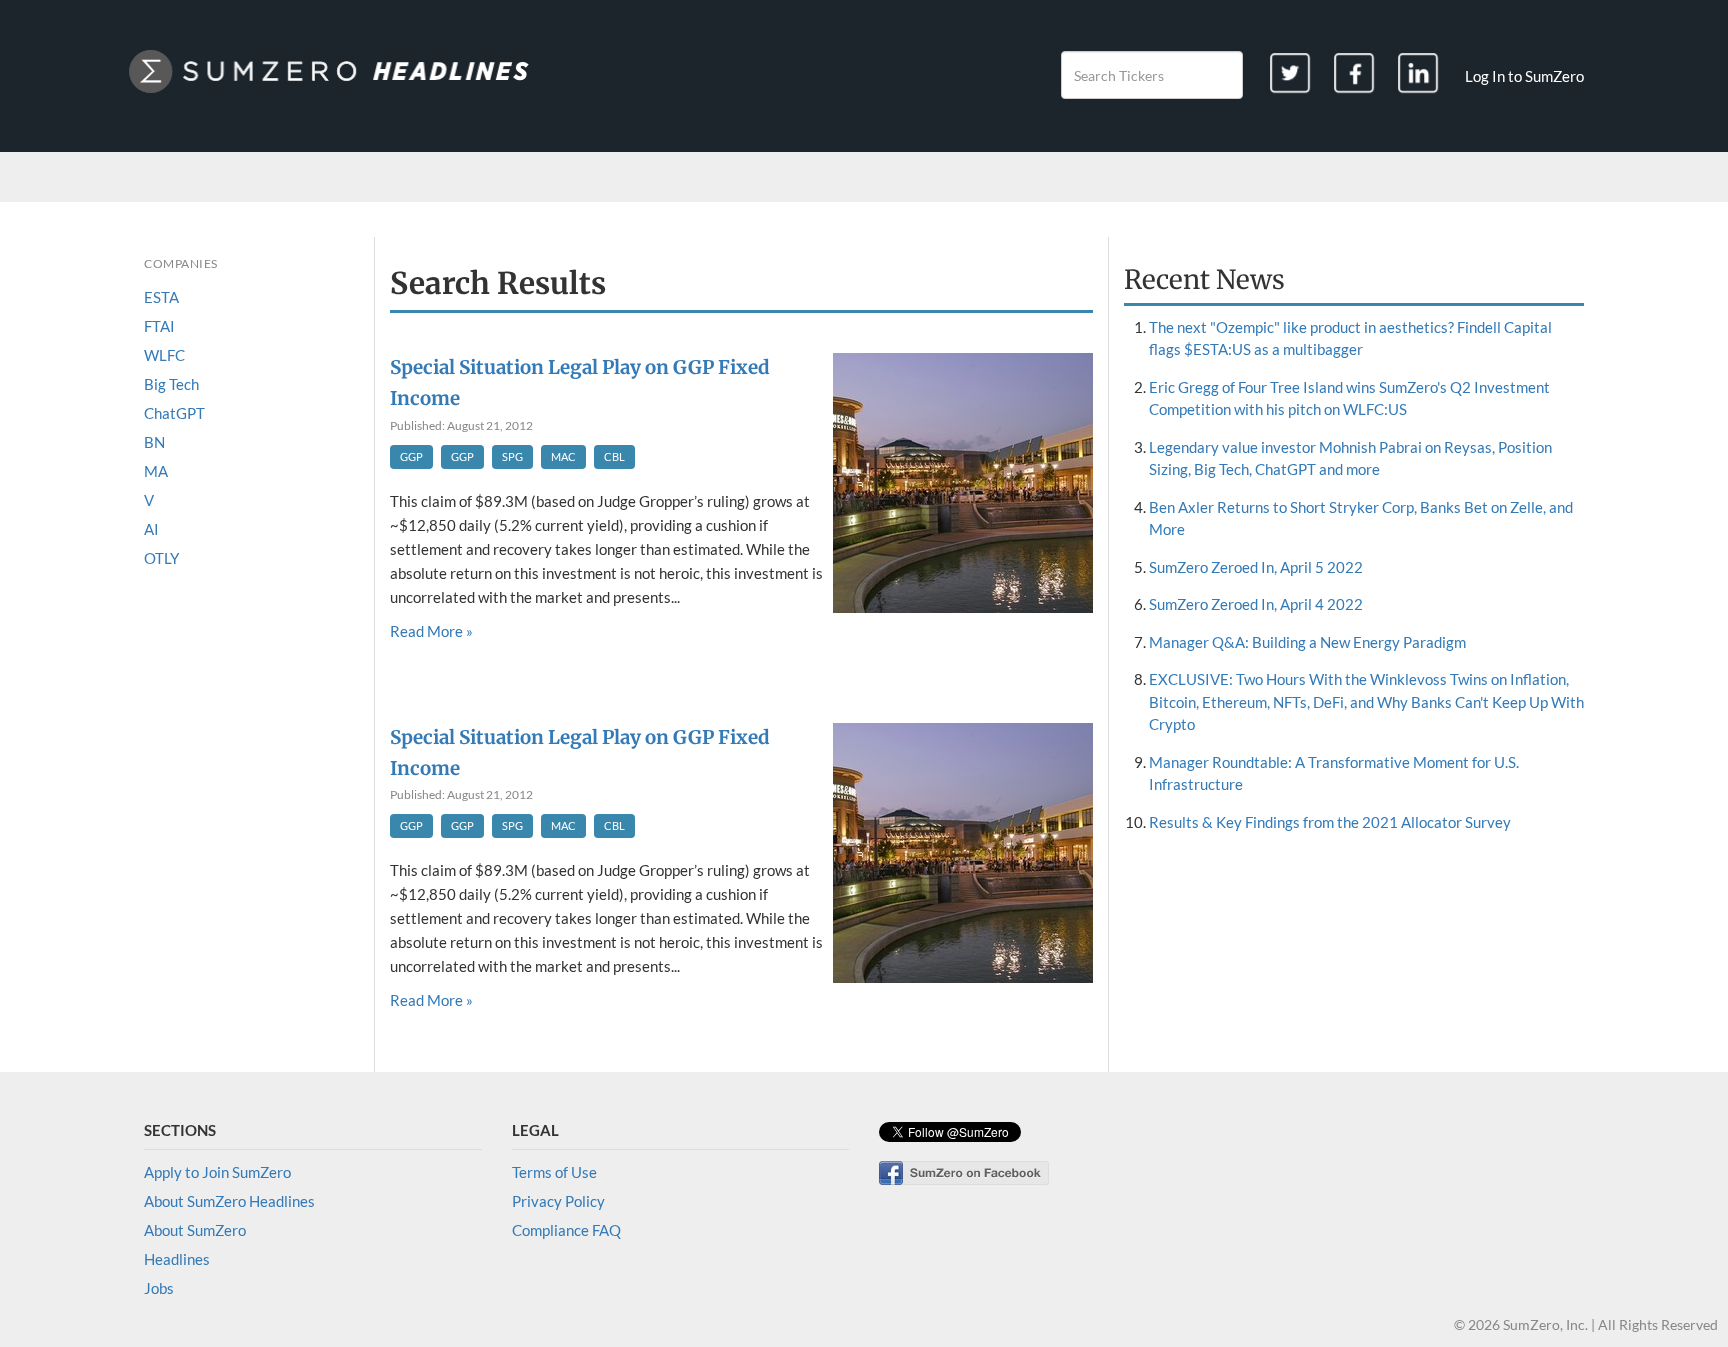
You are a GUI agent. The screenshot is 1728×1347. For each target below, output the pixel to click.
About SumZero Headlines (229, 1201)
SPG (512, 456)
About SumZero (195, 1230)
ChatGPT (174, 413)
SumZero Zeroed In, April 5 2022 (1256, 567)
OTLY (161, 558)
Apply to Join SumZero (217, 1172)
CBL (614, 456)
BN (154, 442)
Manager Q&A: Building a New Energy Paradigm (1307, 642)
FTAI (159, 326)
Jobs (159, 1288)
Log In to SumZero (1524, 76)
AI (151, 529)
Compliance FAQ (566, 1230)
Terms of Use (554, 1172)
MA (156, 471)
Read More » (431, 631)
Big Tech (171, 384)
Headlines (177, 1259)
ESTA (161, 297)
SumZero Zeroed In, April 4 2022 (1256, 604)
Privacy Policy (558, 1201)
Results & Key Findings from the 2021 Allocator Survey (1330, 822)
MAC (563, 456)
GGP (411, 456)
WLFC (164, 355)
